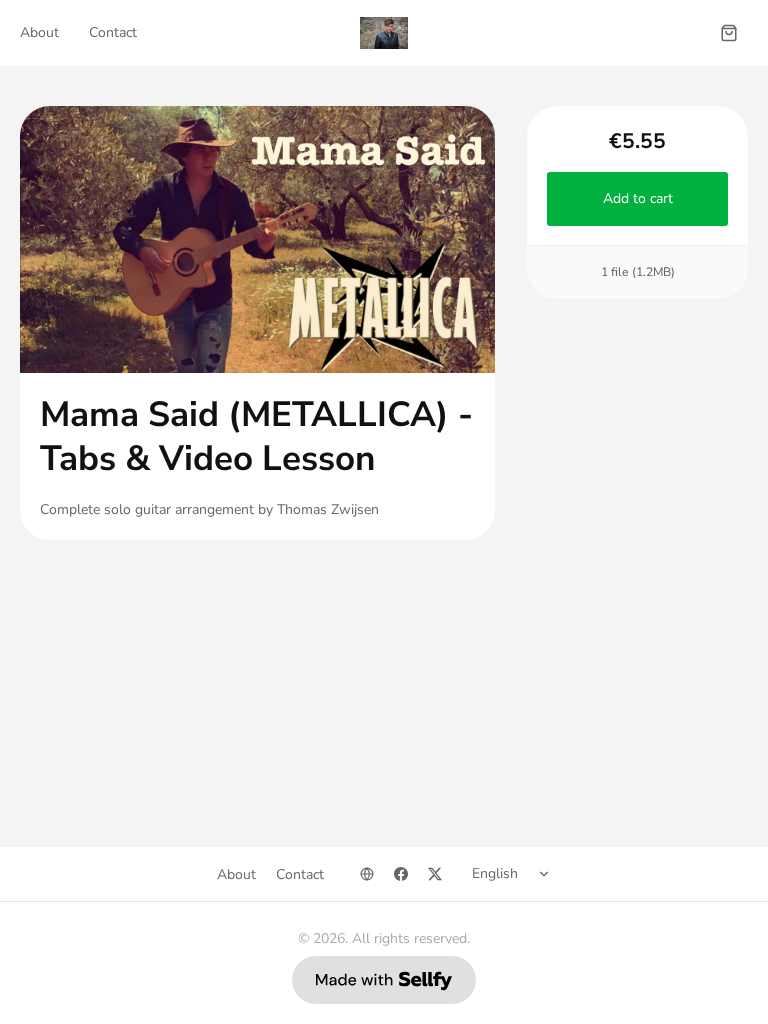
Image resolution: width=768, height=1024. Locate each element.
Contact (113, 32)
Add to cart (637, 198)
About (39, 32)
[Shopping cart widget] (729, 33)
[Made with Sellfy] (384, 980)
